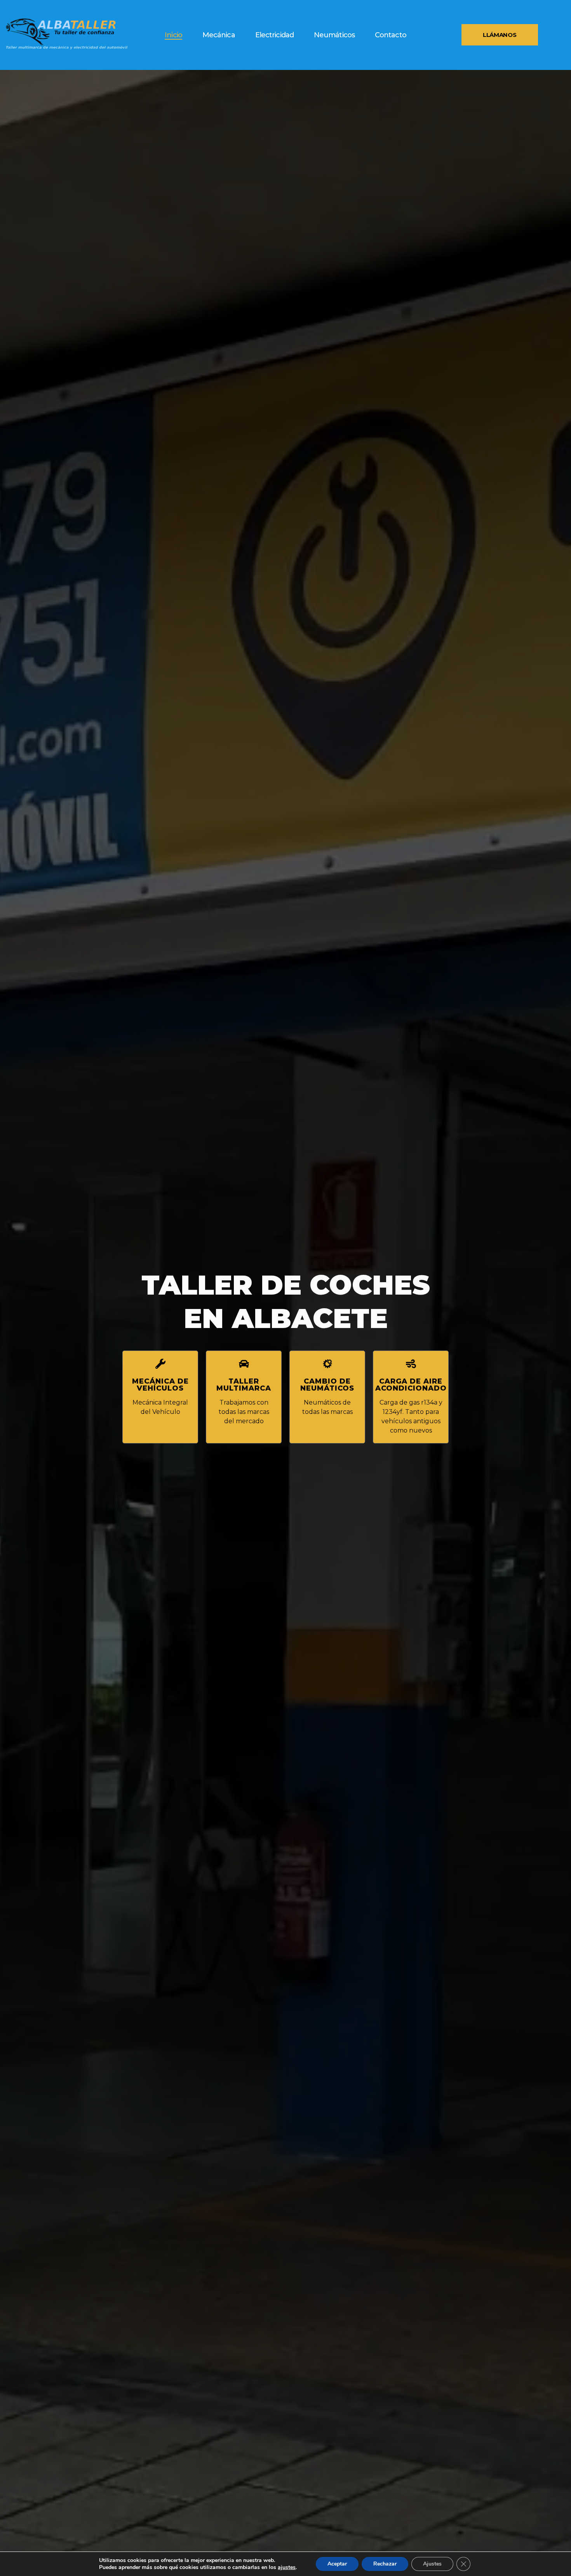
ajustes (287, 2567)
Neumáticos (334, 35)
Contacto (391, 35)
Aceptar (337, 2564)
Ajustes (432, 2564)
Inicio (173, 35)
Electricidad (274, 35)
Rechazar (385, 2564)
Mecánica (219, 35)
